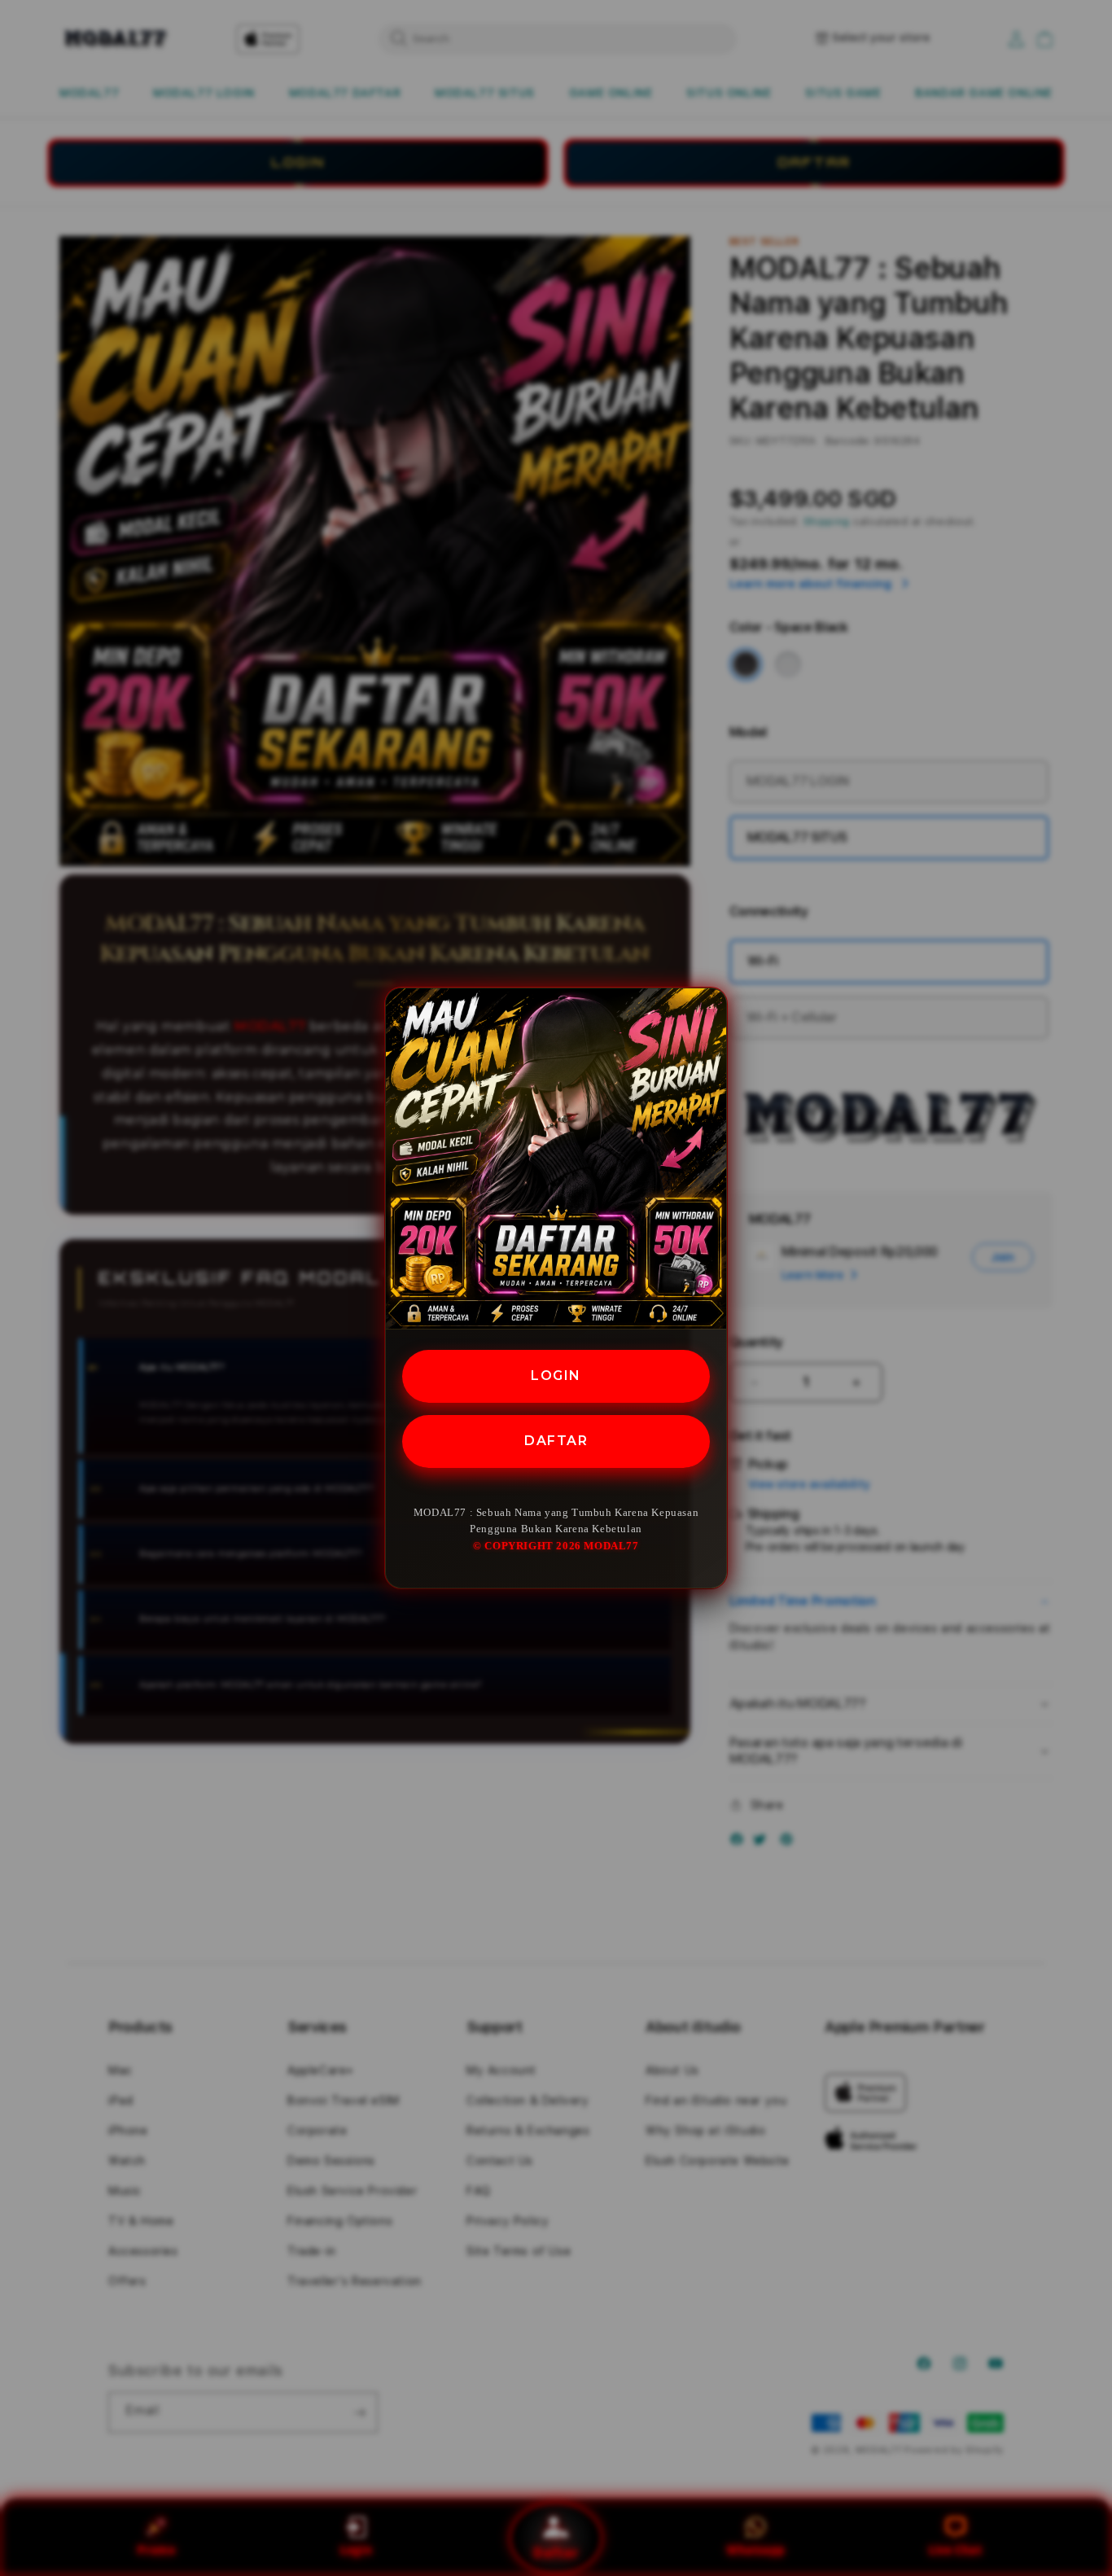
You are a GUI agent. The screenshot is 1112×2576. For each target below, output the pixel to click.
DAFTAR (556, 1441)
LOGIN (556, 1376)
